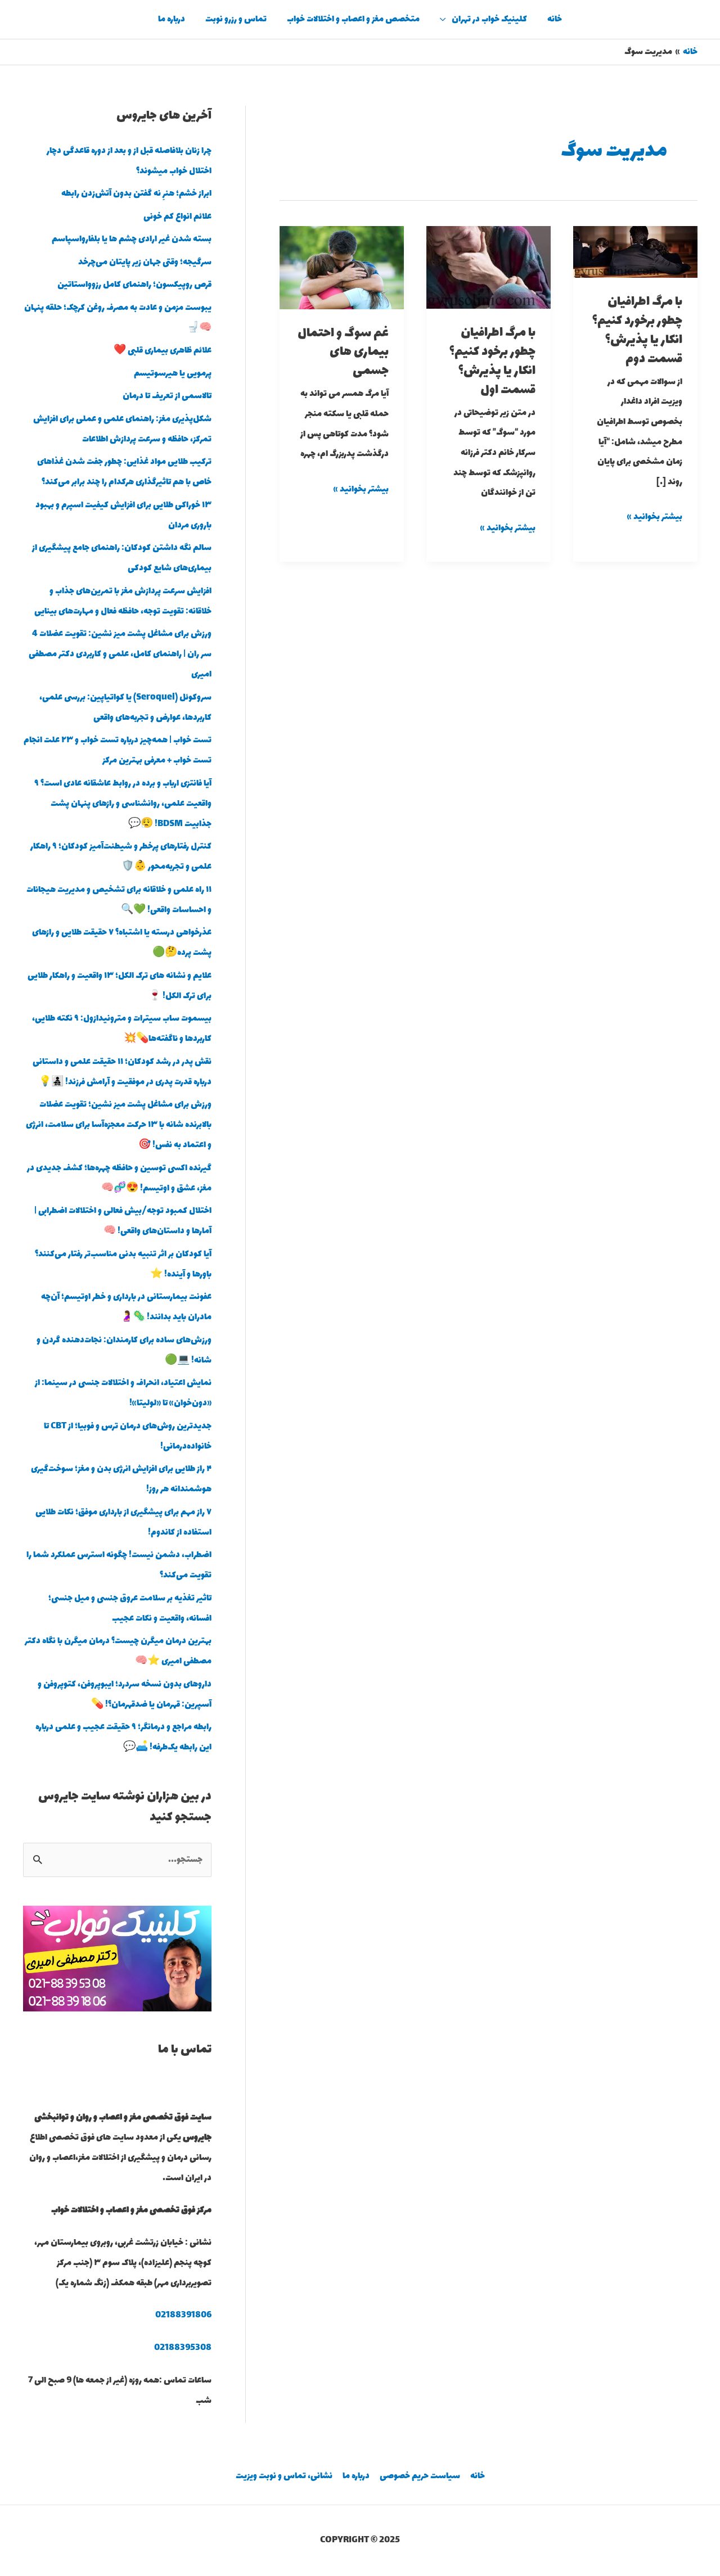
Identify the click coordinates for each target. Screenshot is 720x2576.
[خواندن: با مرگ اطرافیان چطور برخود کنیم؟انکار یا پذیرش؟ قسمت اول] (489, 266)
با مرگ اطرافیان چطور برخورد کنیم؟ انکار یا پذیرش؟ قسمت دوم (637, 330)
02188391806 (183, 2315)
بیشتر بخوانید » (655, 516)
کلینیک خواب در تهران (489, 19)
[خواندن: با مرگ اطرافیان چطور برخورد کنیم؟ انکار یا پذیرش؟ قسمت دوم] (635, 251)
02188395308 (183, 2348)
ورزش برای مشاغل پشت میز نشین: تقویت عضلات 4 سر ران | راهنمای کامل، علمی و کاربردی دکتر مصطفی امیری (120, 654)
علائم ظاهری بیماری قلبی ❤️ (163, 351)
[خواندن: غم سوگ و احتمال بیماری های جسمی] (342, 267)
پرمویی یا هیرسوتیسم (173, 374)
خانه (555, 19)
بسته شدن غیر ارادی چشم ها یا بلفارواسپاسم (132, 239)
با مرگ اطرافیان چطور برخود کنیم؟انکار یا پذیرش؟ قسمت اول (492, 361)
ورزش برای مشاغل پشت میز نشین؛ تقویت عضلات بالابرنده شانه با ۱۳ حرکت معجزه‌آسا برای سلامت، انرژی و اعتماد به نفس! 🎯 (119, 1125)
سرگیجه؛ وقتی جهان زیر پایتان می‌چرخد (145, 262)
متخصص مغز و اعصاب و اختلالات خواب (353, 19)
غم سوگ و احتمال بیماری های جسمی (343, 353)
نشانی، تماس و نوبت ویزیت (284, 2476)
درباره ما (172, 19)
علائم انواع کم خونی (177, 217)
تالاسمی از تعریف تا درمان (167, 396)
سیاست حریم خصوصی (420, 2476)
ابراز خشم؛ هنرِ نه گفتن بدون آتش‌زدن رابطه (136, 194)
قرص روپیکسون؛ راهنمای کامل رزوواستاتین (134, 285)
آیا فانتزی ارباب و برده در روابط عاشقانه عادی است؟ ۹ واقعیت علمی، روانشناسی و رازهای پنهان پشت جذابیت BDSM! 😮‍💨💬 (123, 804)
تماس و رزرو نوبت (236, 19)
